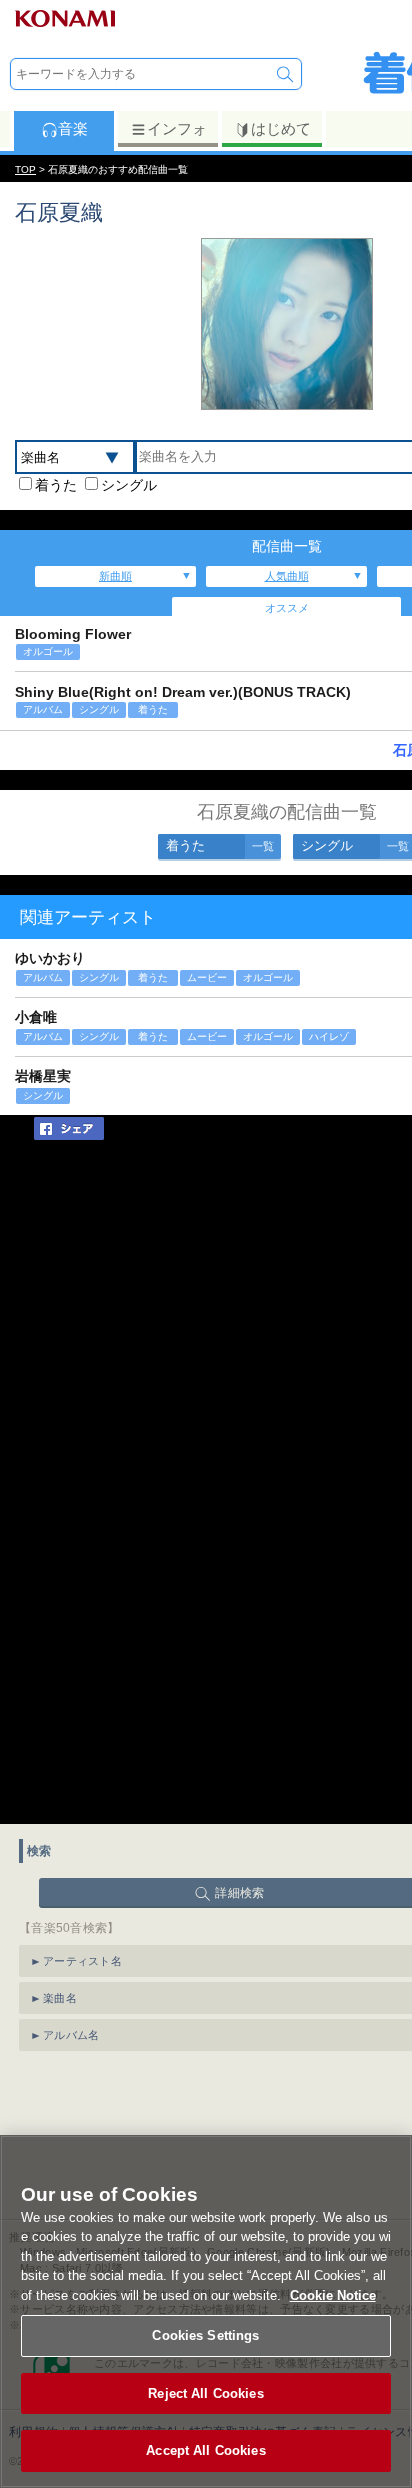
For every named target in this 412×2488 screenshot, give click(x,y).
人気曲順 (287, 576)
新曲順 (115, 576)
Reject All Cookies (205, 2393)
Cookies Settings (205, 2335)
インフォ (177, 128)
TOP (25, 169)
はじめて (281, 128)
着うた (56, 485)
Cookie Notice (333, 2295)
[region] (206, 2311)
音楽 (73, 128)
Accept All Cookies (205, 2450)
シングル (129, 485)
